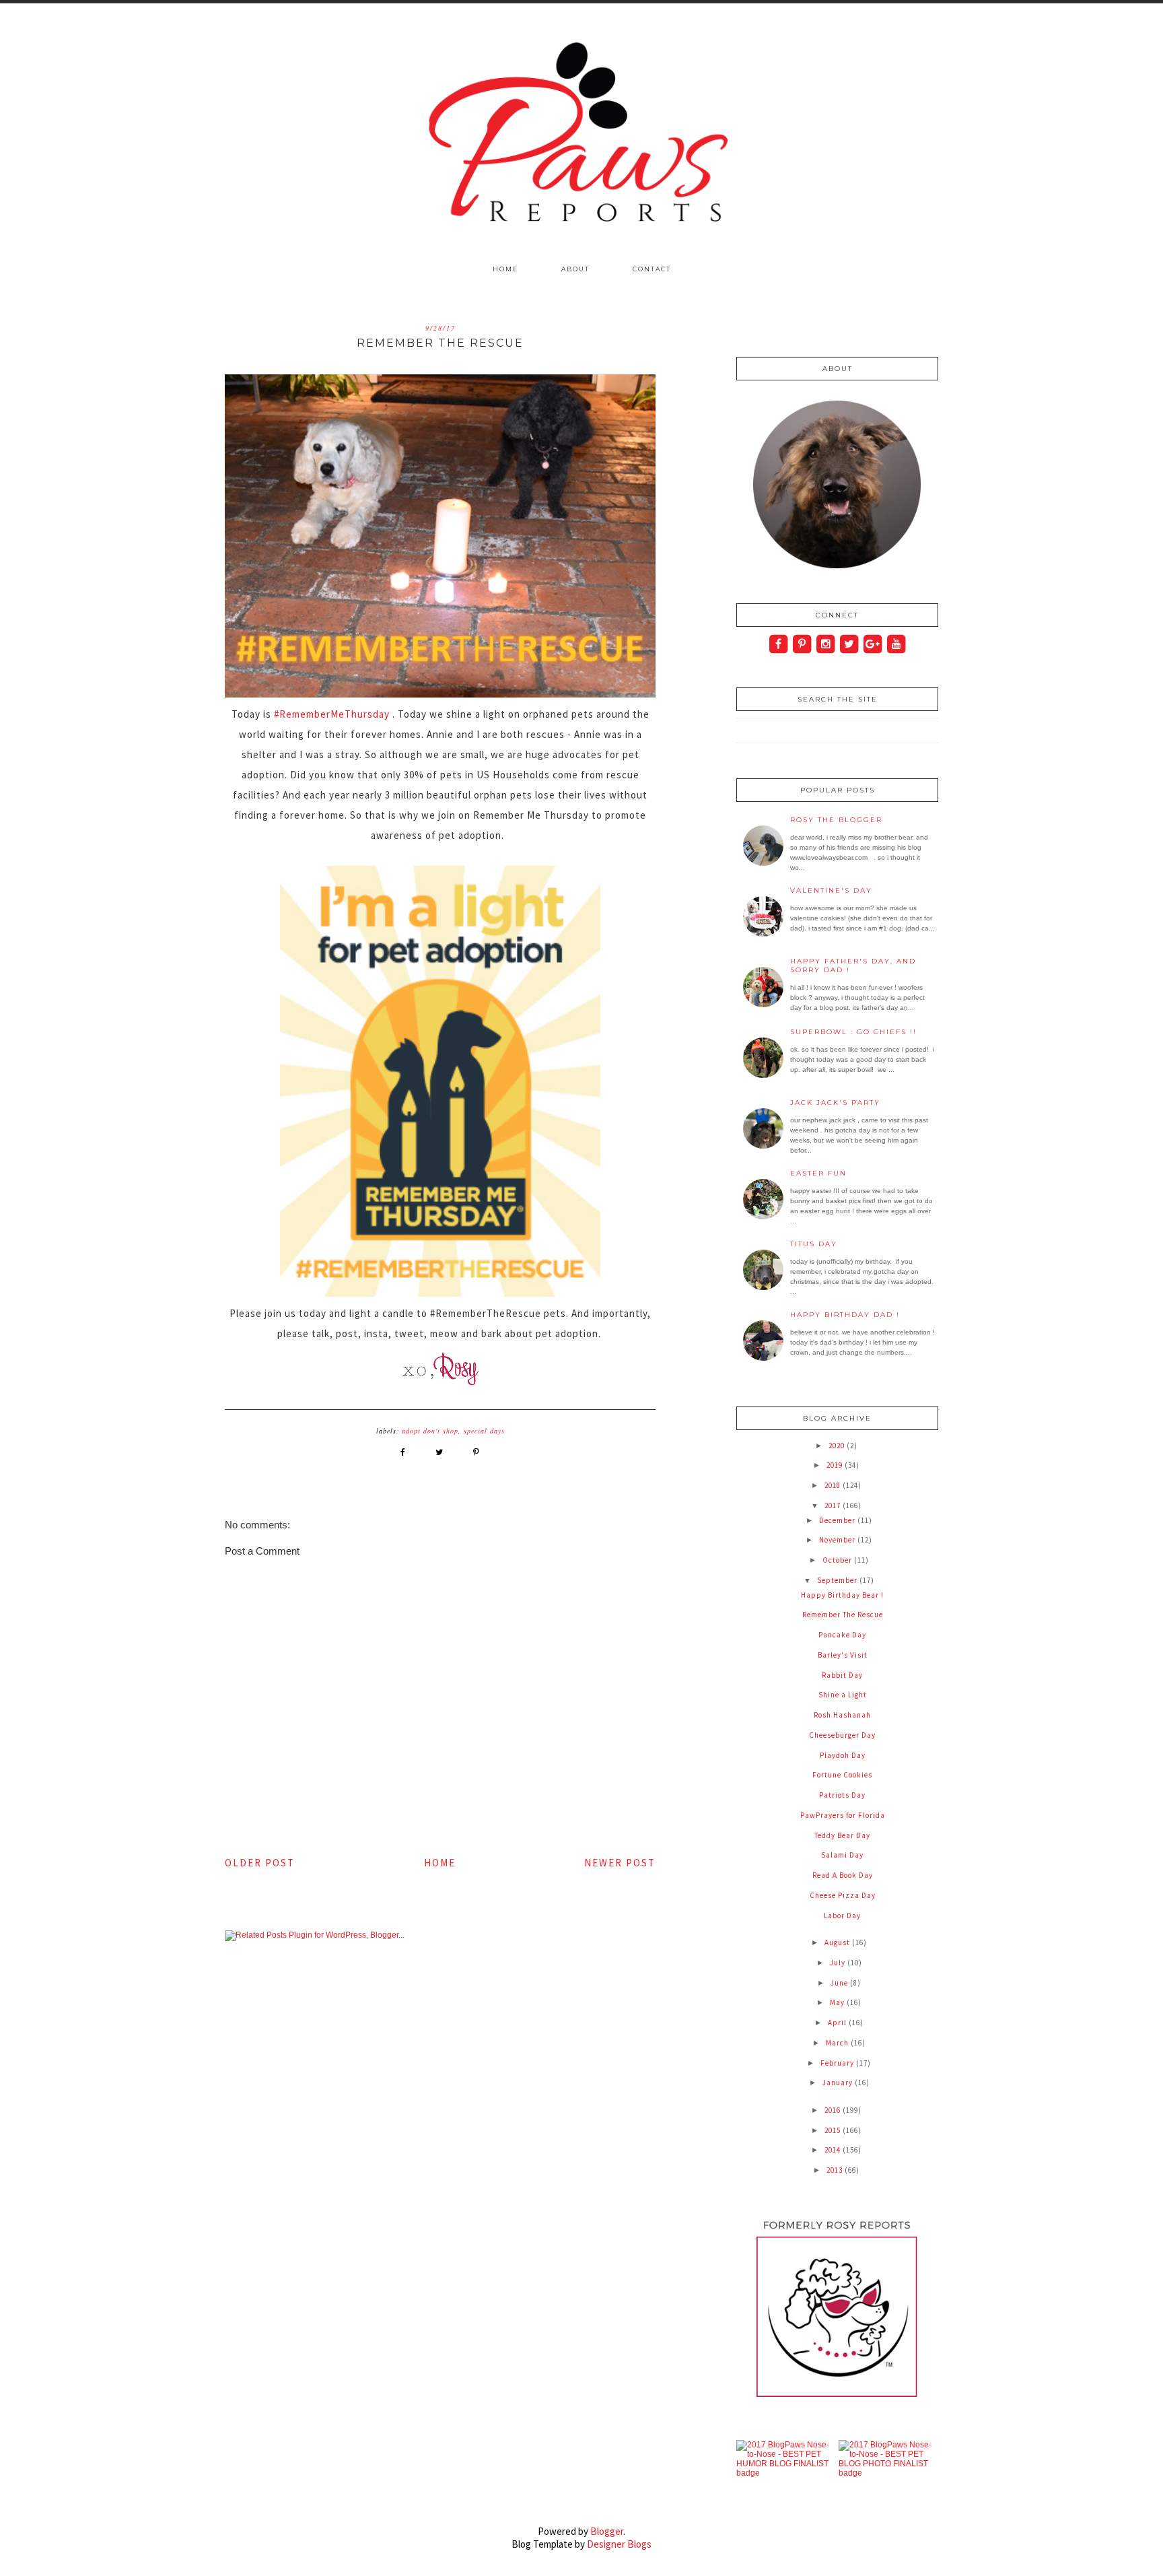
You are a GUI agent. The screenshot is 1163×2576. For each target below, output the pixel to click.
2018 (834, 1485)
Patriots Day (842, 1795)
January (839, 2082)
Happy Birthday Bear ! (842, 1595)
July (839, 1963)
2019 (836, 1465)
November (838, 1540)
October (838, 1560)
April (838, 2023)
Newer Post (620, 1863)
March (838, 2043)
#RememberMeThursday (332, 714)
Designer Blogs (619, 2544)
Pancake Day (842, 1635)
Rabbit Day (842, 1675)
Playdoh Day (843, 1755)
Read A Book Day (843, 1875)
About (575, 269)
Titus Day (814, 1244)
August (838, 1942)
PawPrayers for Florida (843, 1815)
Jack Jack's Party (835, 1103)
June (840, 1983)
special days (484, 1431)
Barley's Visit (843, 1655)
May (838, 2002)
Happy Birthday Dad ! (845, 1315)
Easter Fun (818, 1173)
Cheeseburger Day (842, 1735)
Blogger (607, 2531)
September (838, 1580)
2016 (834, 2110)
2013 (836, 2170)
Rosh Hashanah (842, 1715)
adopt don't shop (430, 1431)
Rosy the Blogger (836, 820)
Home (505, 269)
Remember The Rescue (843, 1615)
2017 (834, 1505)
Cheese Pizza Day (843, 1895)
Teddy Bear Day (842, 1835)
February (838, 2063)
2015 (834, 2130)
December (838, 1520)
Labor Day (842, 1916)
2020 (838, 1446)
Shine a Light (843, 1695)
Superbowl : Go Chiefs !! (853, 1032)
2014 (834, 2150)
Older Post (260, 1863)
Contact (652, 269)
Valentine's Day (831, 890)
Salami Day (842, 1855)
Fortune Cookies (842, 1775)
